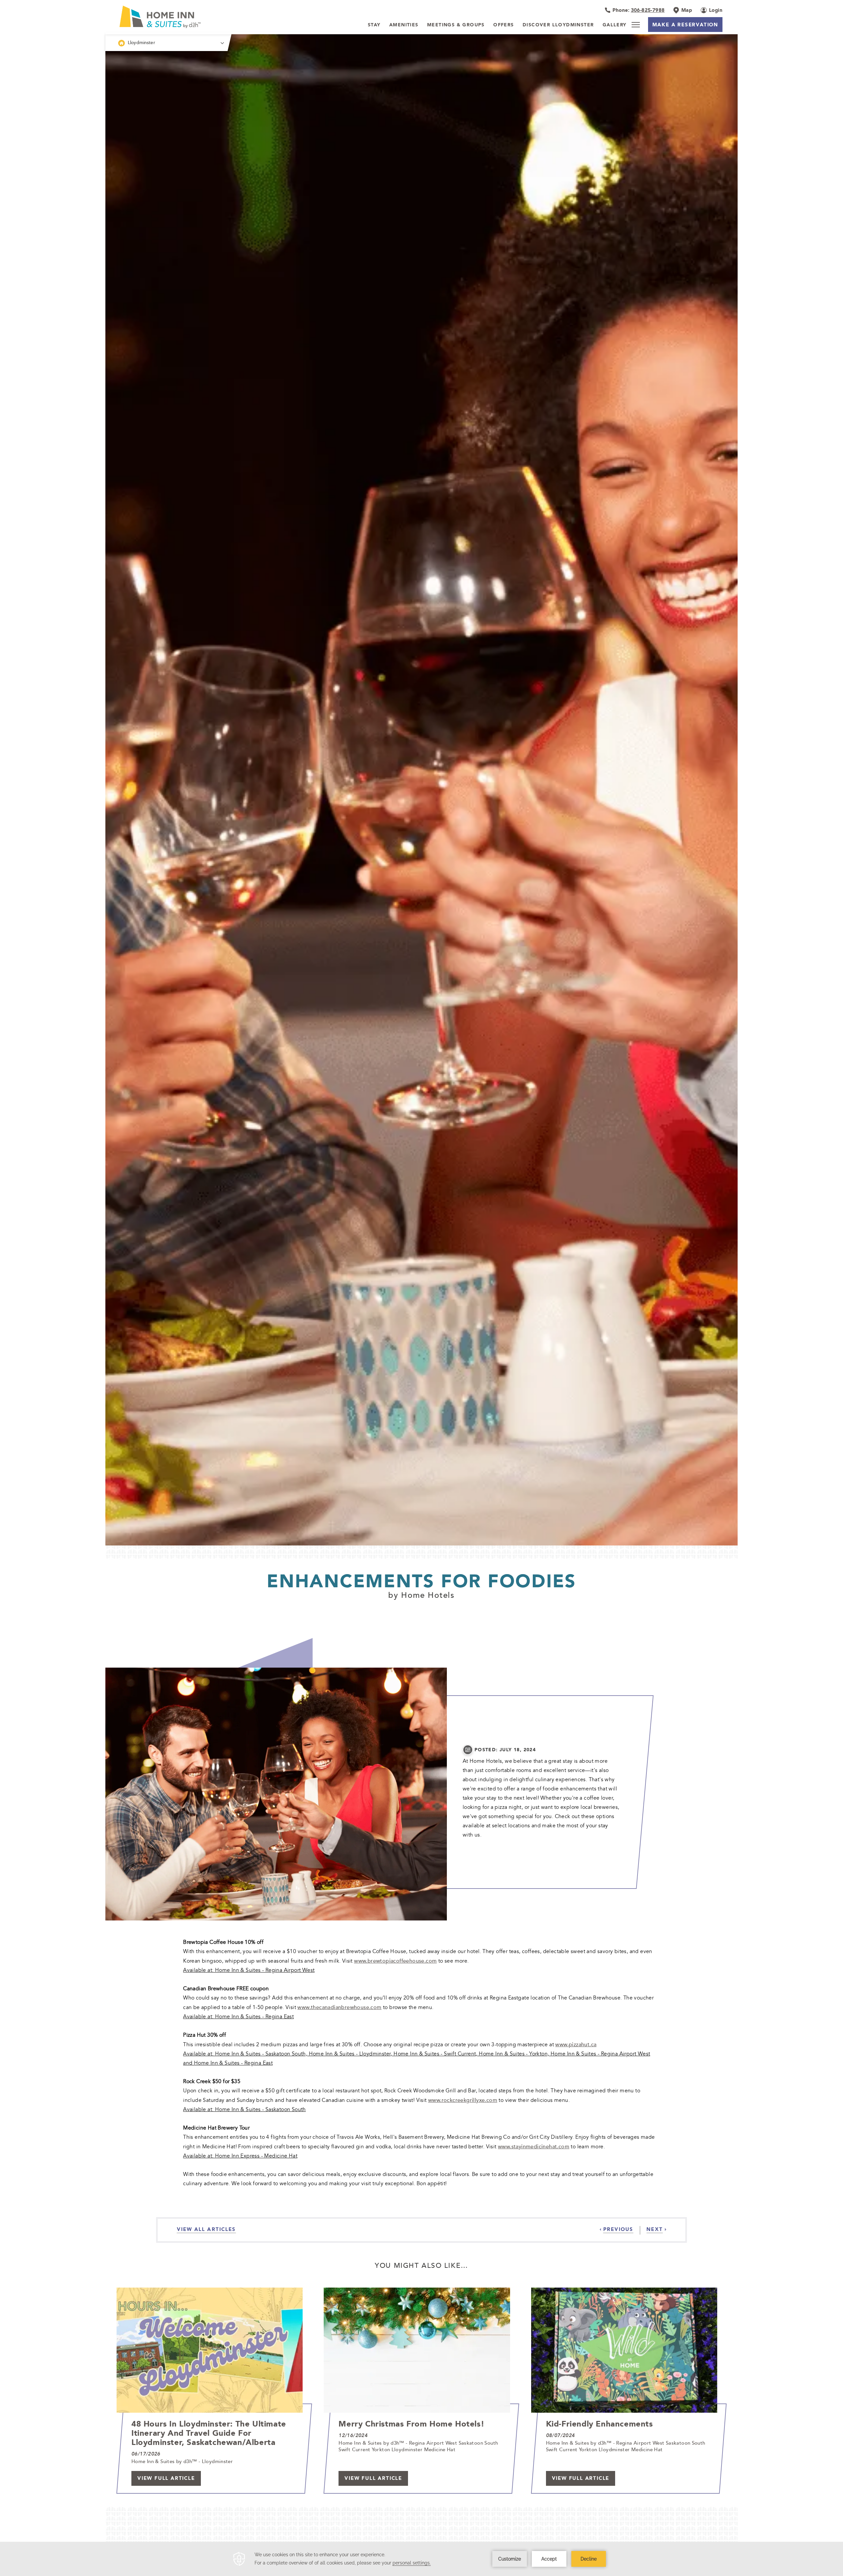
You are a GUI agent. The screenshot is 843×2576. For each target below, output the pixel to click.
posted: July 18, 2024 (505, 1750)
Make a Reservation (685, 25)
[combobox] (166, 43)
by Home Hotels (421, 1595)
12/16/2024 (353, 2435)
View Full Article (166, 2478)
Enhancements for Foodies (421, 1581)
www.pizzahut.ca (576, 2044)
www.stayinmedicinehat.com (534, 2146)
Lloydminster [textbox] (141, 42)
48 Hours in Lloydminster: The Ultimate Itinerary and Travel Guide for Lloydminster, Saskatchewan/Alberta (209, 2433)
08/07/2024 (560, 2435)
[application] (421, 2559)
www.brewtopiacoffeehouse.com (395, 1961)
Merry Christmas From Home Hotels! (411, 2424)
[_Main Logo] (177, 17)
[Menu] (636, 25)
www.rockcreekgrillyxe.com (463, 2100)
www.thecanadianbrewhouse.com (339, 2007)
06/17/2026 (146, 2454)
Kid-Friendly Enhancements (599, 2424)
